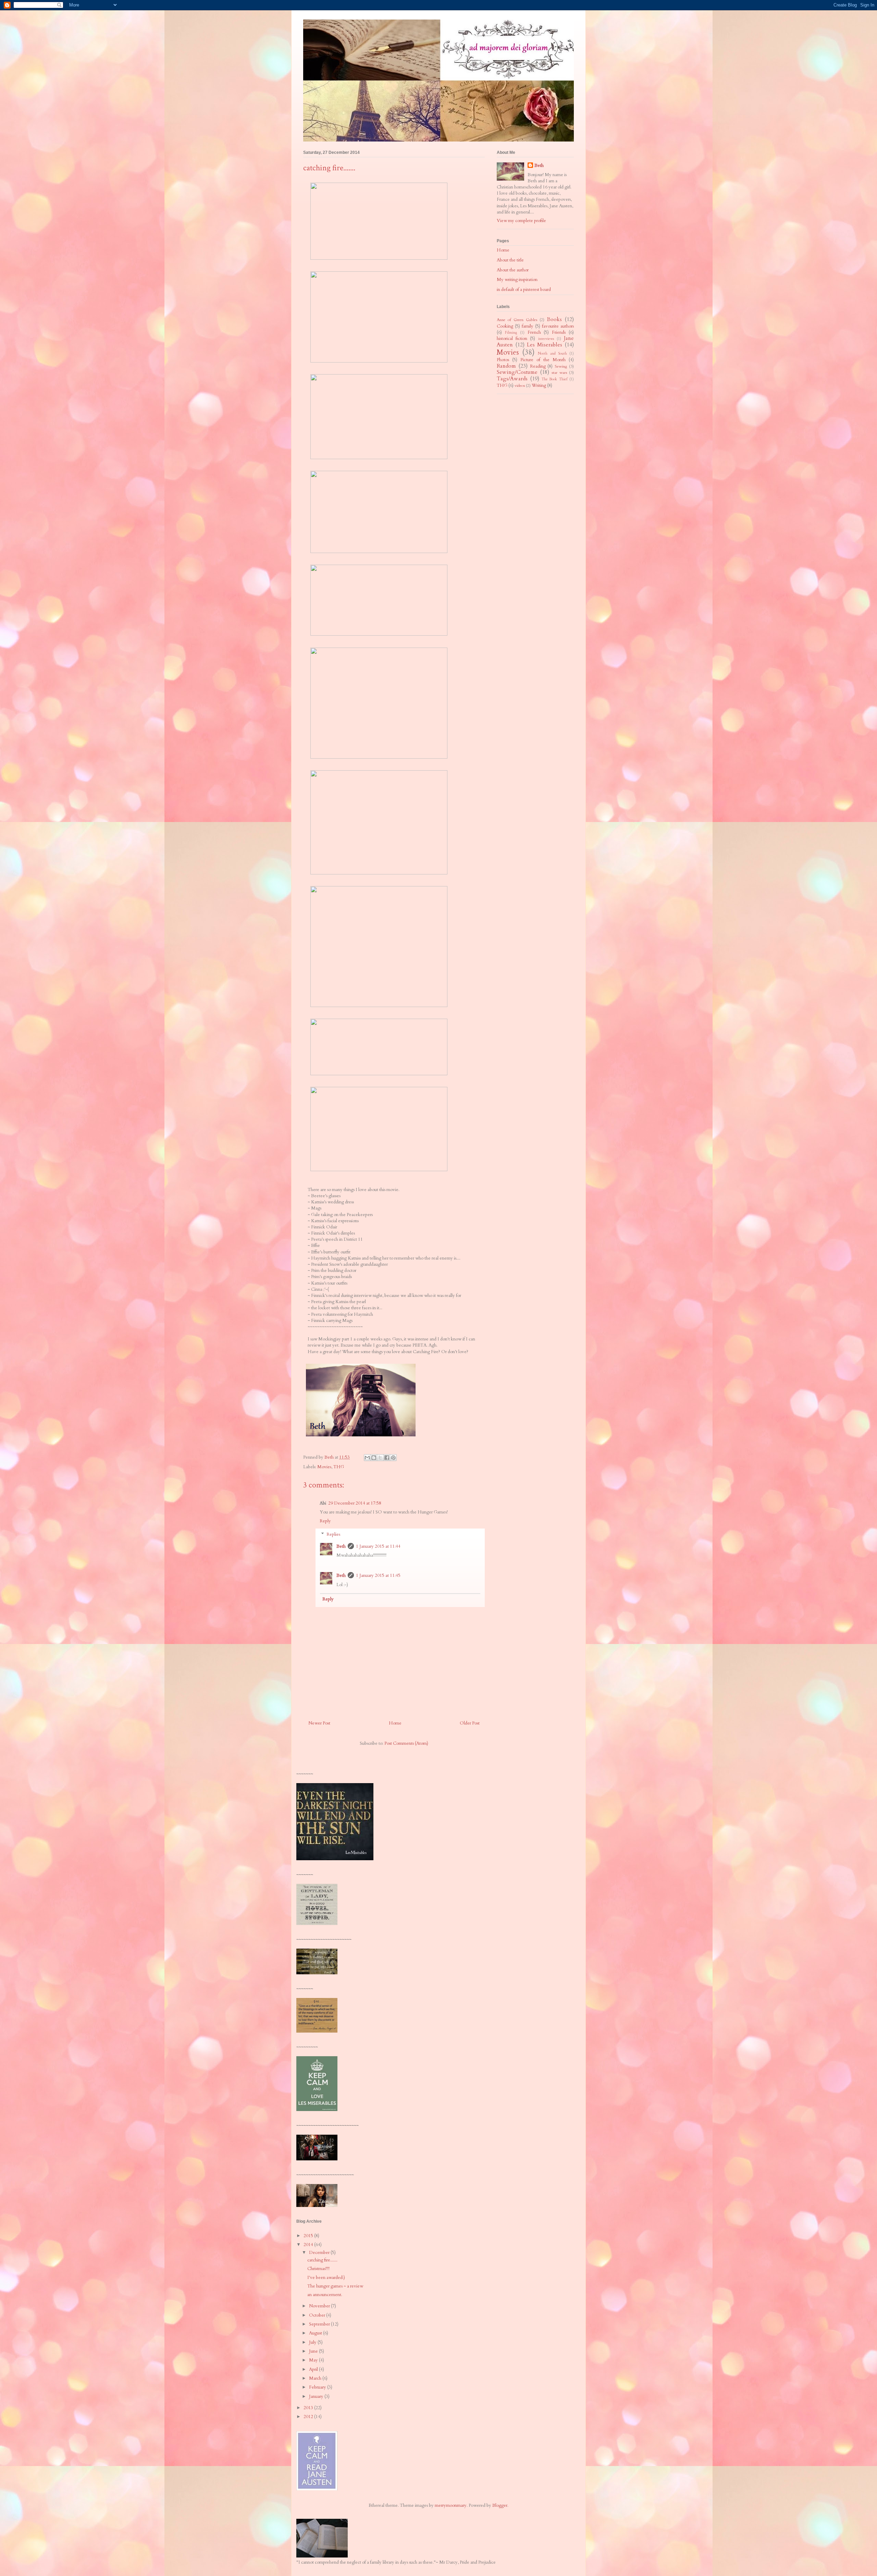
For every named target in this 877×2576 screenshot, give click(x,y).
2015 (309, 2236)
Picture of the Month (543, 360)
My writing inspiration (517, 280)
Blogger (500, 2505)
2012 (309, 2417)
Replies (333, 1534)
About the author (513, 270)
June (314, 2351)
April (314, 2369)
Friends (559, 332)
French (534, 332)
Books (554, 320)
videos (520, 385)
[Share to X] (380, 1458)
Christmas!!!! (318, 2269)
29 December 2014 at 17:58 (355, 1503)
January (317, 2396)
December (320, 2253)
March (316, 2378)
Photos (503, 360)
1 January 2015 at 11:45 (378, 1575)
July (313, 2342)
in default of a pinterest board (524, 290)
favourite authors (558, 326)
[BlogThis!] (374, 1458)
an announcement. (325, 2295)
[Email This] (367, 1458)
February (318, 2387)
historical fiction (512, 339)
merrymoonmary (451, 2505)
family (528, 326)
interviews (546, 339)
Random (506, 366)
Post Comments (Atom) (406, 1743)
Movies (324, 1467)
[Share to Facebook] (387, 1458)
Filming (511, 333)
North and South (552, 354)
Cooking (505, 326)
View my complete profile (521, 221)
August (316, 2333)
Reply (325, 1521)
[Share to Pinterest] (393, 1458)
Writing (539, 385)
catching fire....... (322, 2260)
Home (395, 1723)
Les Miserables (545, 345)
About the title (510, 260)
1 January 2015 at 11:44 (378, 1546)
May (314, 2360)
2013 (309, 2408)
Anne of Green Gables (517, 320)
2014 (309, 2245)
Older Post (470, 1723)
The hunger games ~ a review (335, 2286)
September (320, 2324)
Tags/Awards (512, 379)
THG (339, 1467)
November (320, 2306)
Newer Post (319, 1723)
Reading (538, 366)
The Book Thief (555, 379)
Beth (341, 1546)
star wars (559, 372)
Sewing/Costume (517, 372)
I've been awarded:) (326, 2278)
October (318, 2315)
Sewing (561, 366)
